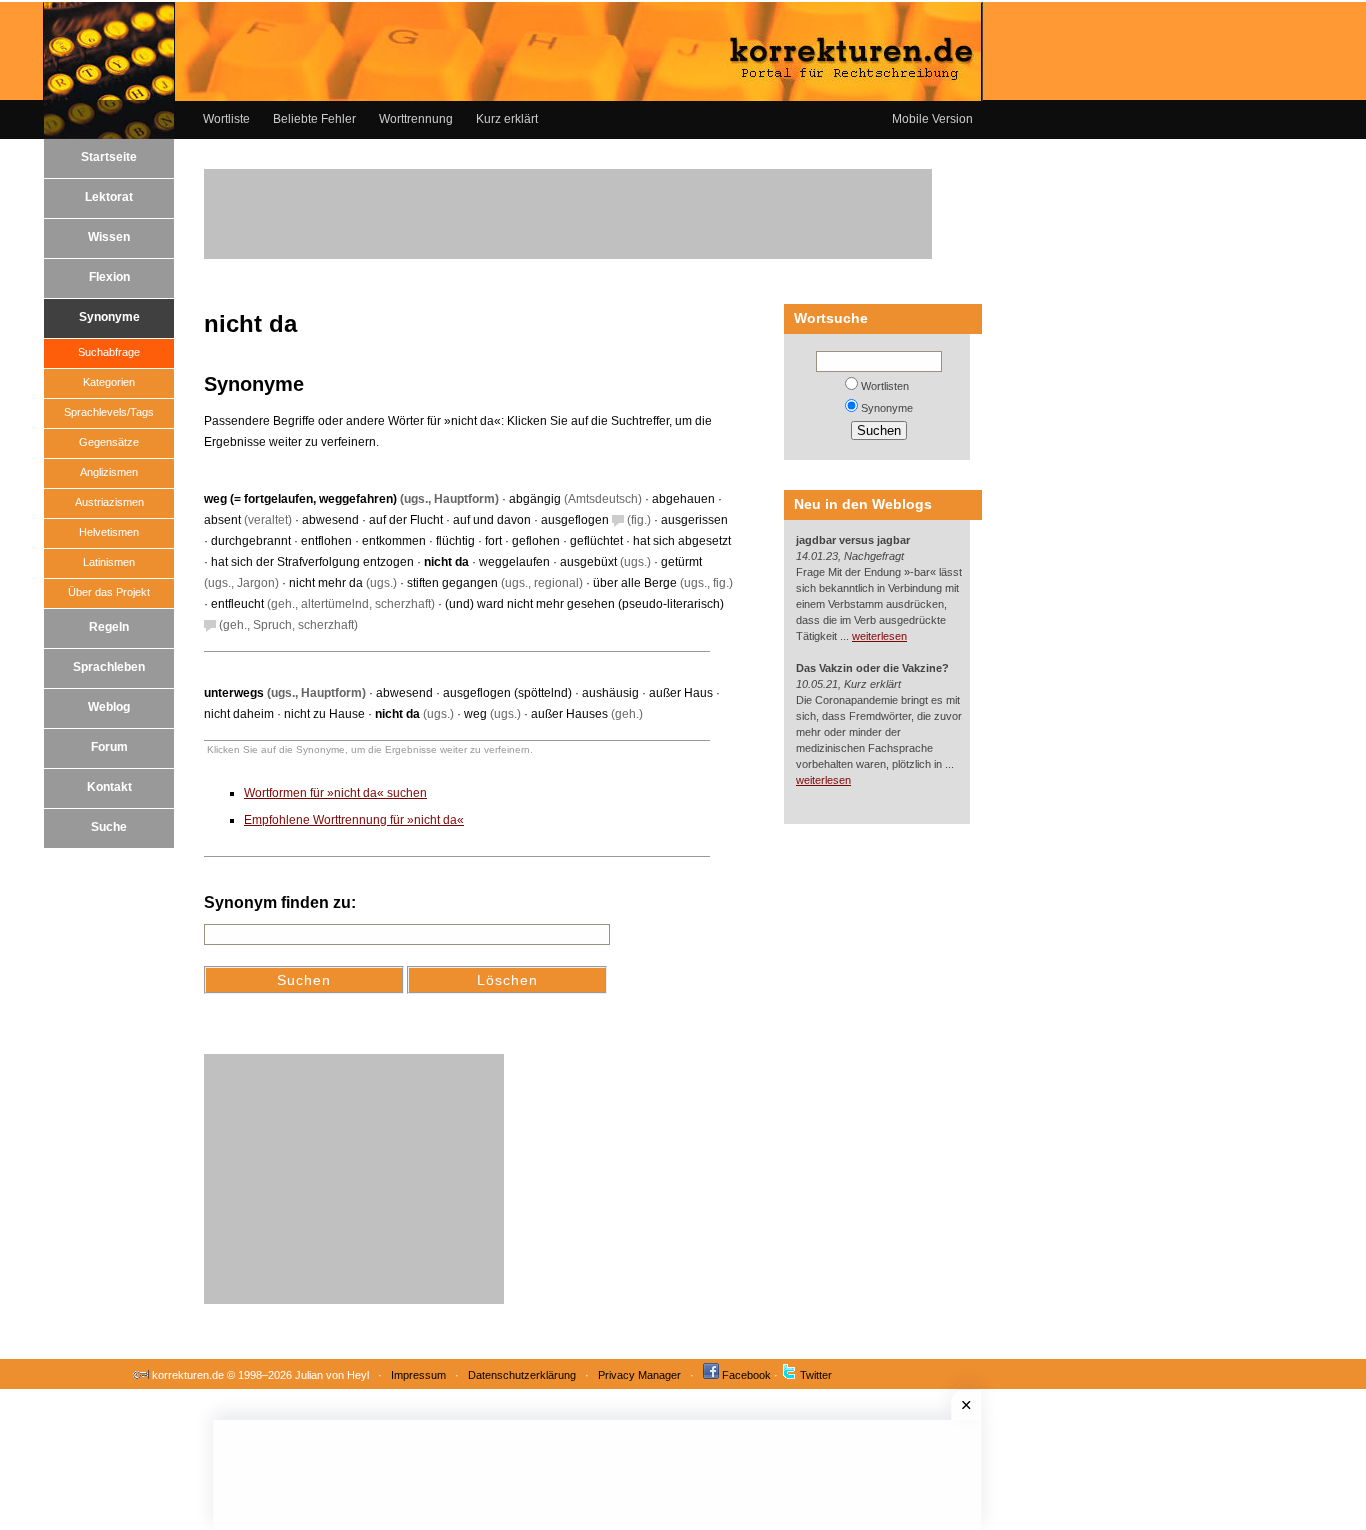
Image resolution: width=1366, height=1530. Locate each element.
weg (475, 714)
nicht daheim (239, 714)
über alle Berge (635, 583)
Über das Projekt (109, 592)
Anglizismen (109, 472)
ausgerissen (694, 520)
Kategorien (109, 382)
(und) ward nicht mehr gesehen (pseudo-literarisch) (584, 604)
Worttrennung (416, 119)
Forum (109, 747)
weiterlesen (879, 636)
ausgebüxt (588, 562)
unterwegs (234, 693)
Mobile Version (932, 119)
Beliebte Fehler (314, 119)
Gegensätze (109, 442)
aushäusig (610, 693)
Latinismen (109, 562)
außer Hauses (569, 714)
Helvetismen (109, 532)
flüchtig (455, 541)
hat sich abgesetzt (682, 541)
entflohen (326, 541)
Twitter (816, 1375)
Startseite (109, 157)
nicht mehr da (326, 583)
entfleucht (237, 604)
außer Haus (681, 693)
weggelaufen (514, 562)
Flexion (109, 277)
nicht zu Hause (324, 714)
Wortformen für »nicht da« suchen (335, 793)
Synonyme (109, 317)
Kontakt (109, 787)
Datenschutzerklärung (522, 1375)
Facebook (746, 1375)
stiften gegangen (452, 583)
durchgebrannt (251, 541)
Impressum (418, 1375)
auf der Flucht (406, 520)
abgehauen (683, 499)
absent (222, 520)
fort (493, 541)
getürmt (681, 562)
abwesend (330, 520)
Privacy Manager (639, 1375)
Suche (109, 827)
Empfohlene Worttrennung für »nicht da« (354, 820)
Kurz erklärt (507, 119)
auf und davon (492, 520)
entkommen (394, 541)
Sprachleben (109, 667)
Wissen (109, 237)
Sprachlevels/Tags (109, 412)
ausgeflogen (575, 520)
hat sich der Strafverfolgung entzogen (312, 562)
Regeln (109, 627)
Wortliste (226, 119)
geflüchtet (596, 541)
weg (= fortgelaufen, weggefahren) (300, 499)
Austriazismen (109, 502)
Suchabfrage (109, 352)
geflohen (536, 541)
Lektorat (109, 197)
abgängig (535, 499)
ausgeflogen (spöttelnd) (507, 693)
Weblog (109, 707)
